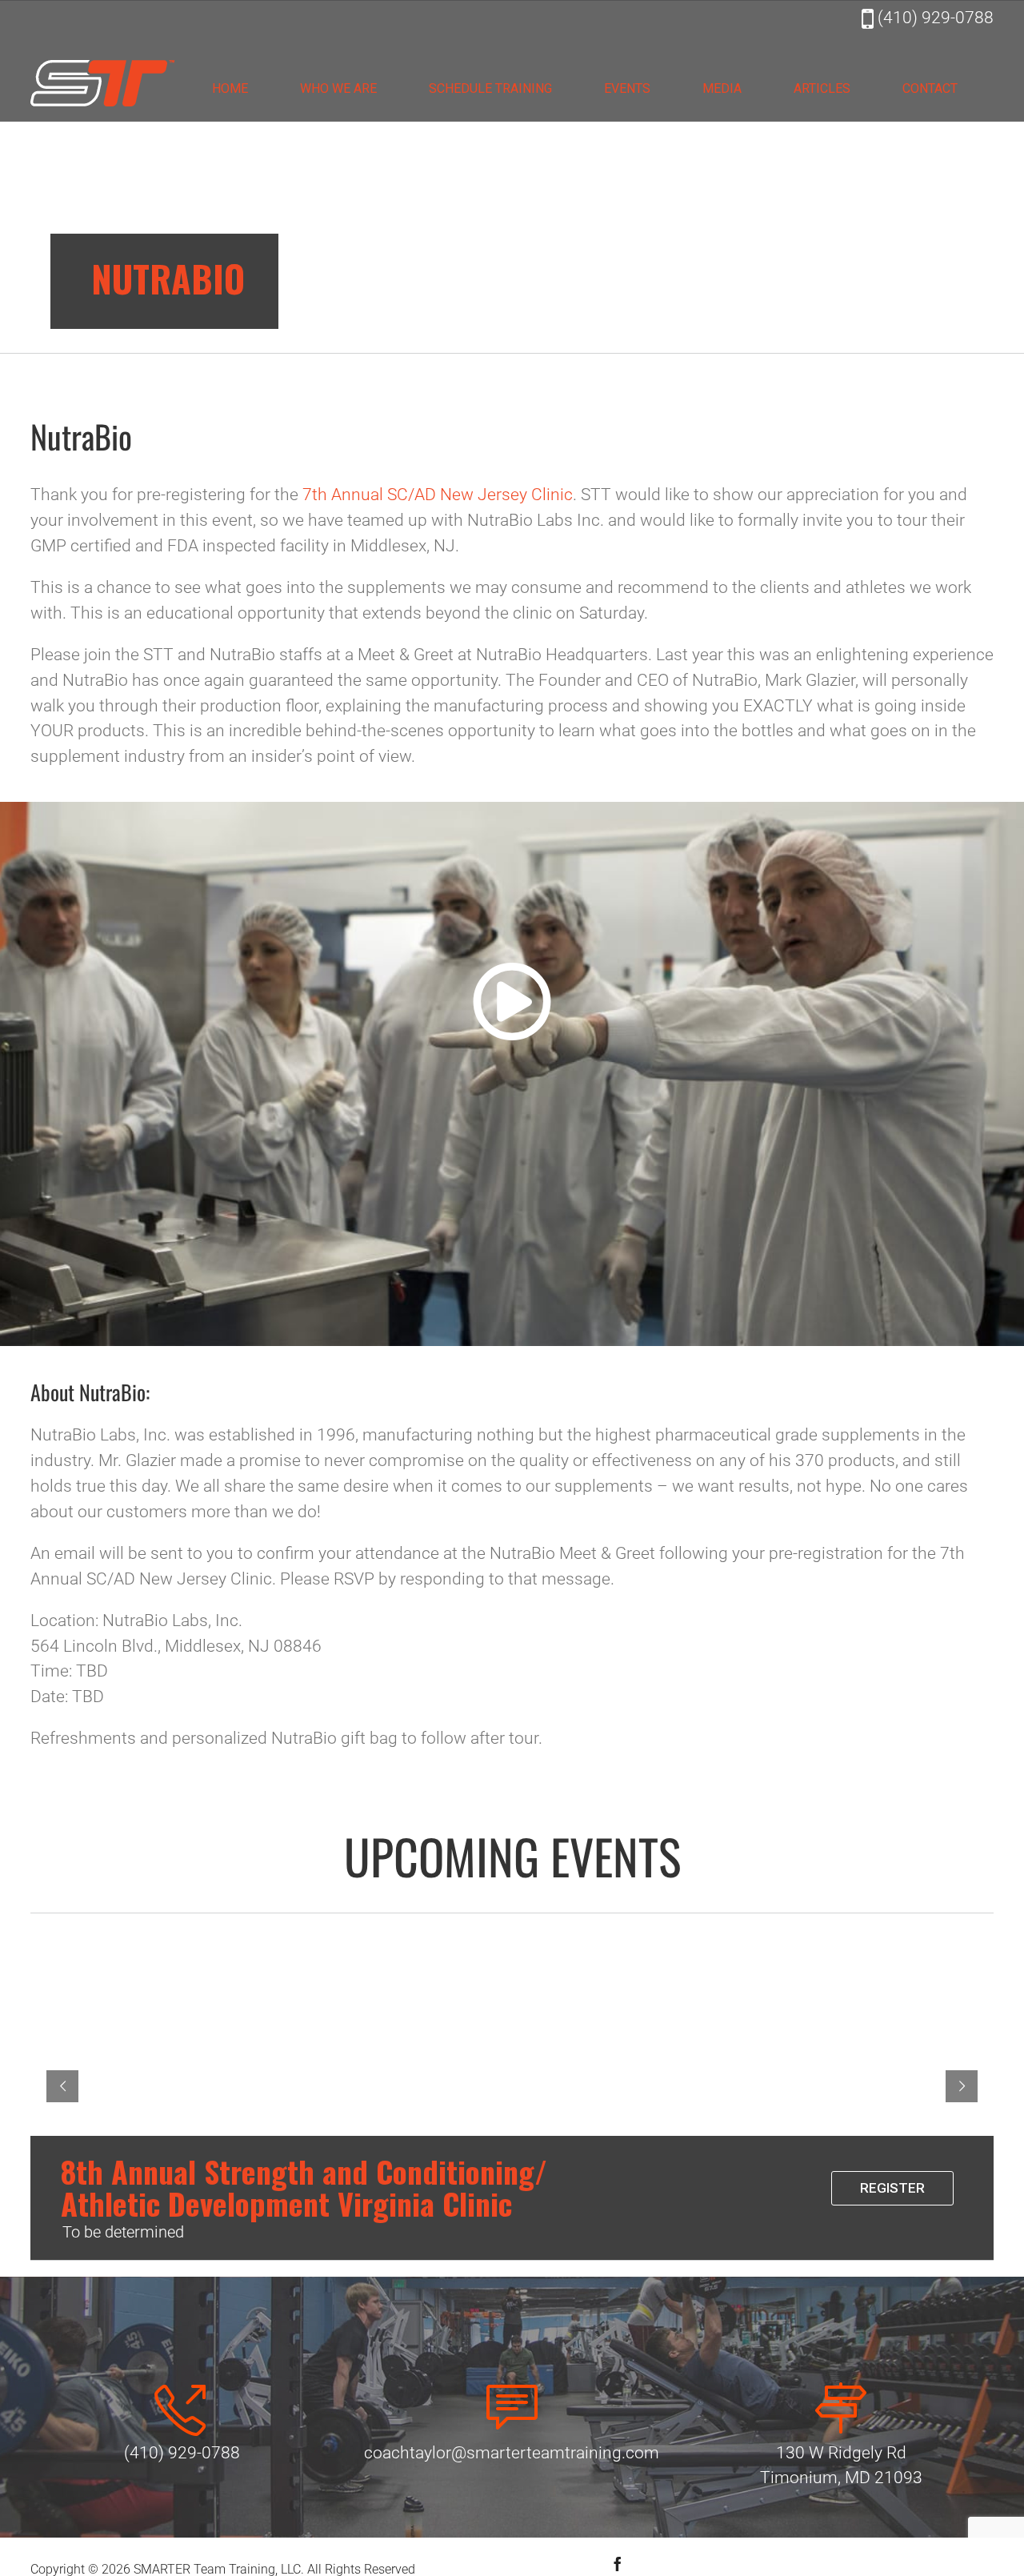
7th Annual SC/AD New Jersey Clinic (438, 495)
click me (512, 974)
